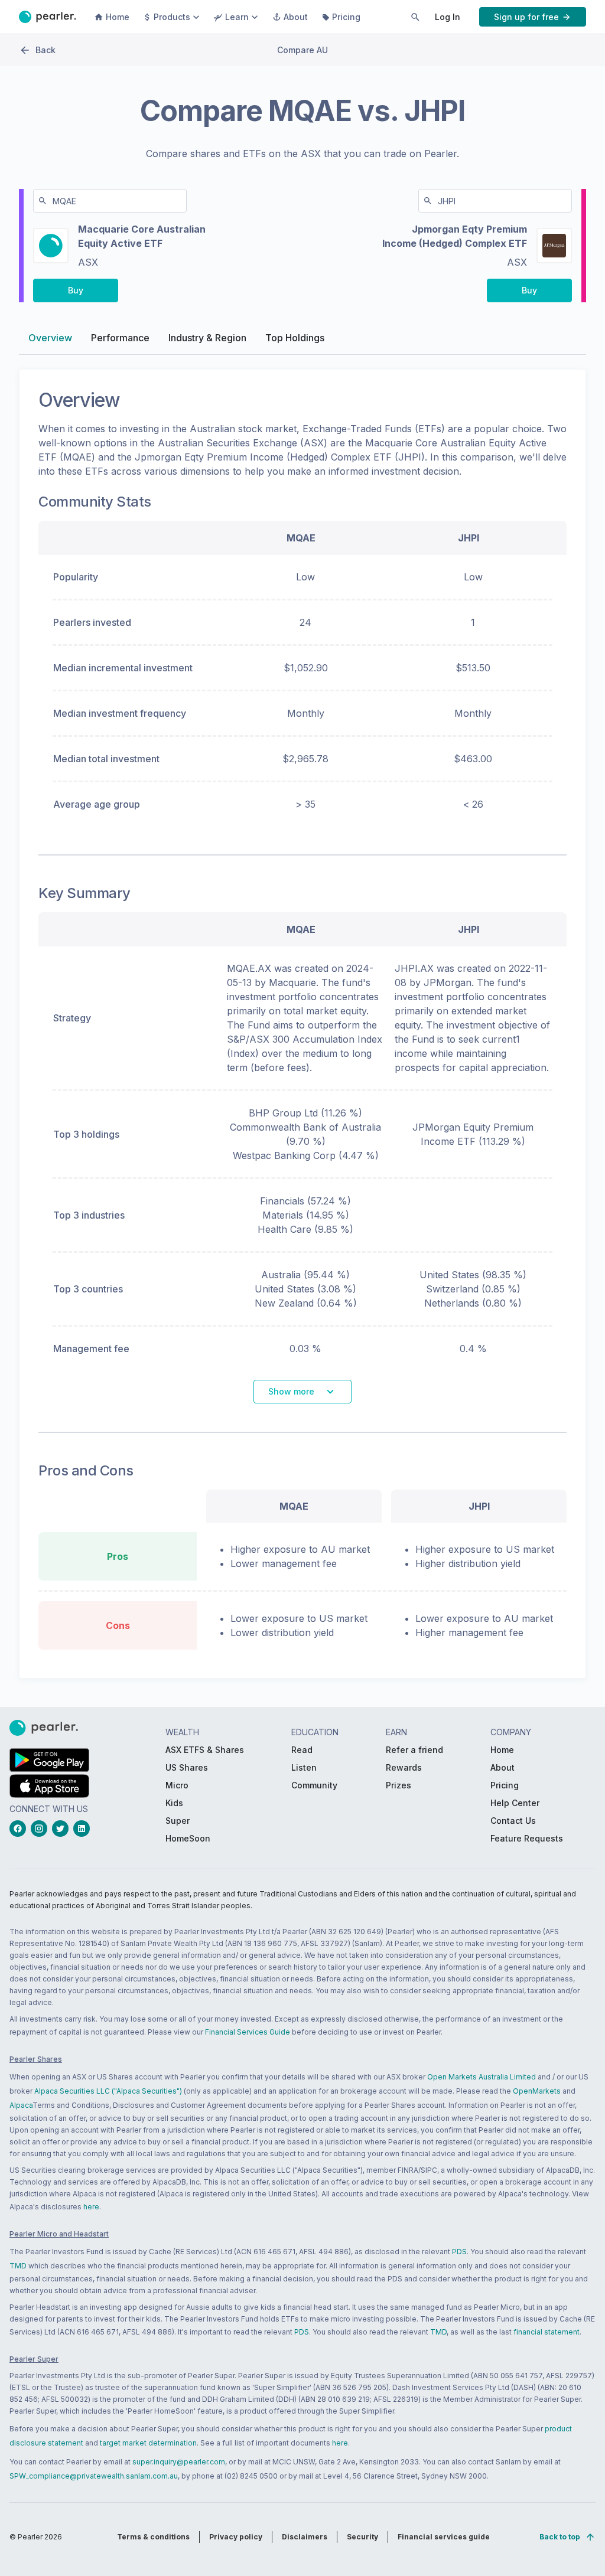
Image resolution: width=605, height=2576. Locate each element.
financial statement (547, 2332)
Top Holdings (295, 338)
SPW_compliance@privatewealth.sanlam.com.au (94, 2476)
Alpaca (21, 2105)
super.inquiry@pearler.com (179, 2462)
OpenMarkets (537, 2091)
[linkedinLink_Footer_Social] (84, 1829)
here (91, 2207)
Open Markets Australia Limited (482, 2077)
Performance (120, 338)
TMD (18, 2266)
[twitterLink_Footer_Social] (63, 1829)
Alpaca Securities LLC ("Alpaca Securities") (108, 2091)
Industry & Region (207, 338)
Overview (50, 338)
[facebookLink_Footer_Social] (20, 1829)
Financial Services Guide (248, 2032)
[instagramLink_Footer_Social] (41, 1829)
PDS (459, 2252)
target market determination (148, 2443)
